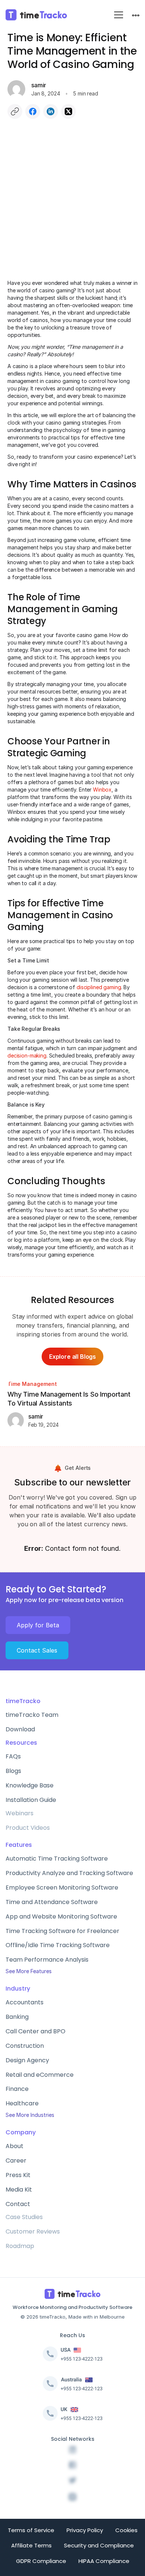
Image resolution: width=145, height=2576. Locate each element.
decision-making (27, 1055)
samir (39, 85)
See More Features (29, 1971)
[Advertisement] (72, 203)
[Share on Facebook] (33, 111)
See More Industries (30, 2115)
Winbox (102, 790)
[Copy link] (15, 111)
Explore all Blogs (72, 1357)
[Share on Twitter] (68, 111)
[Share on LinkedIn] (51, 111)
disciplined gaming (99, 987)
